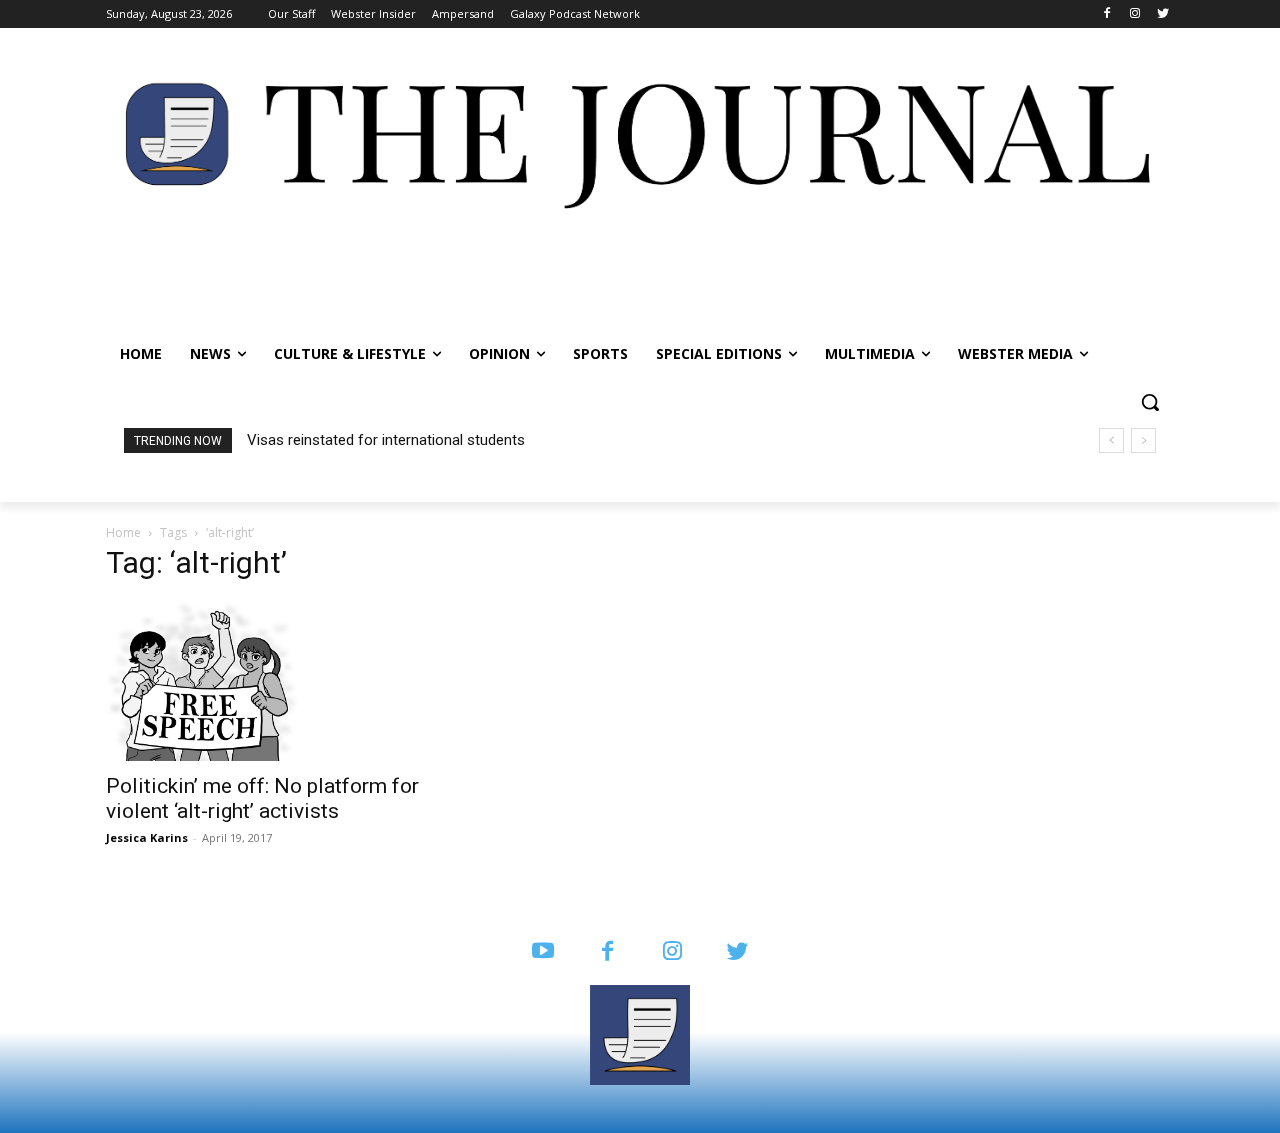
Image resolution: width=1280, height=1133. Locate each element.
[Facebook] (1107, 14)
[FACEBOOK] (607, 952)
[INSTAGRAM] (672, 952)
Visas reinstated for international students (386, 440)
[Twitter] (1162, 14)
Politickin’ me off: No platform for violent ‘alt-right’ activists (262, 798)
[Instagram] (1134, 14)
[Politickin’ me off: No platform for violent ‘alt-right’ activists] (268, 681)
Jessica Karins (147, 837)
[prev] (1111, 440)
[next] (1143, 440)
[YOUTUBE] (542, 952)
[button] (1150, 402)
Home (123, 532)
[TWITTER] (737, 952)
